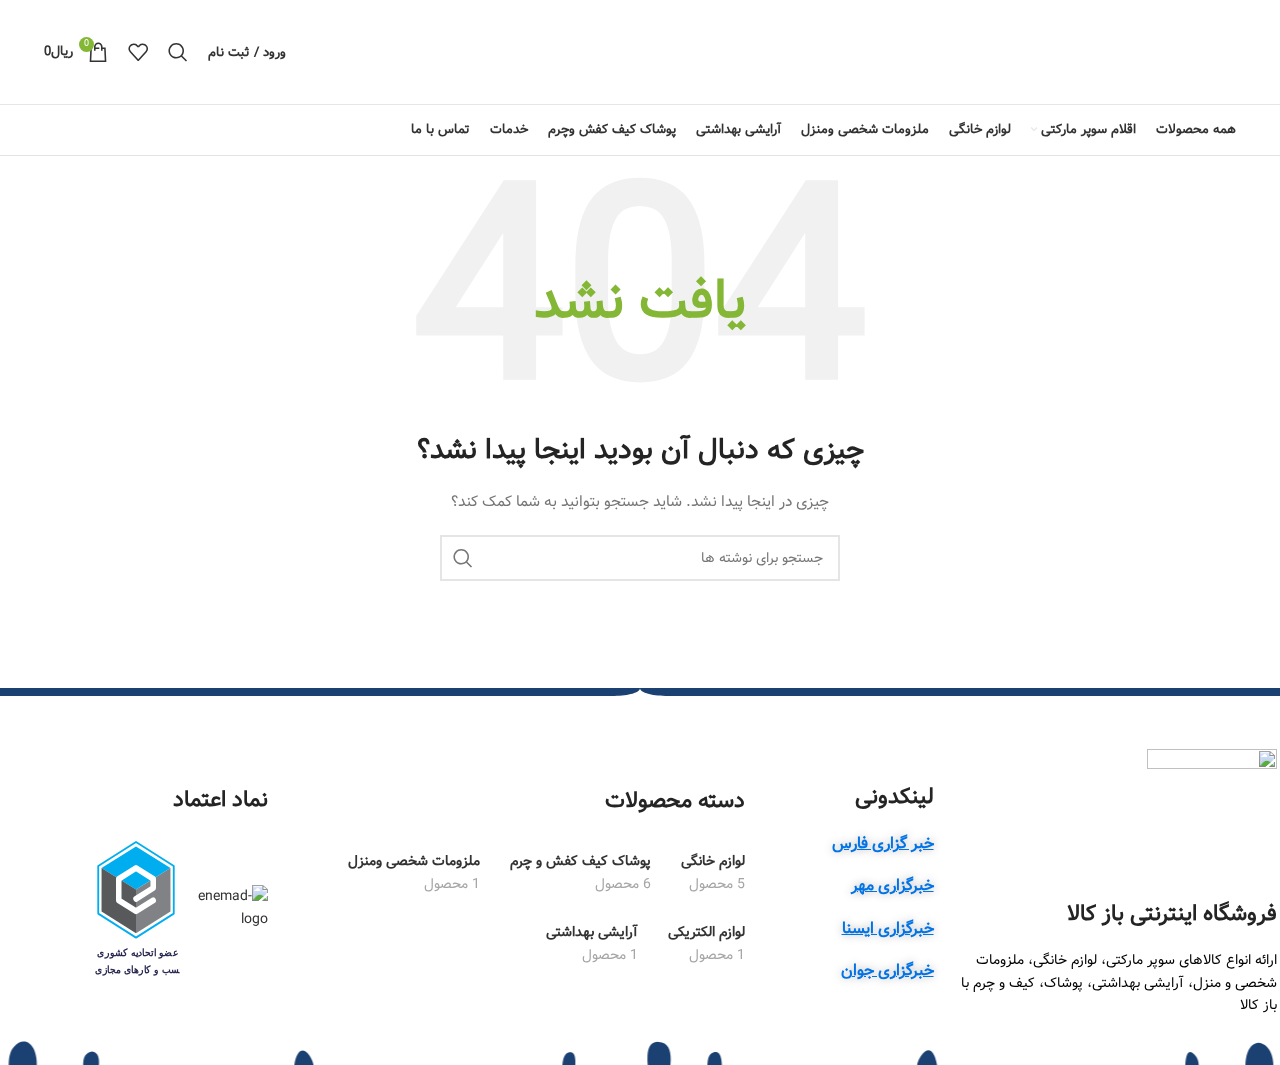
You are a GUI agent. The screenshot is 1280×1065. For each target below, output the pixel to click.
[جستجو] (178, 52)
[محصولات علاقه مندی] (138, 52)
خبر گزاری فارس (883, 843)
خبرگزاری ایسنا (888, 928)
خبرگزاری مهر (892, 885)
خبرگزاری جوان (887, 970)
